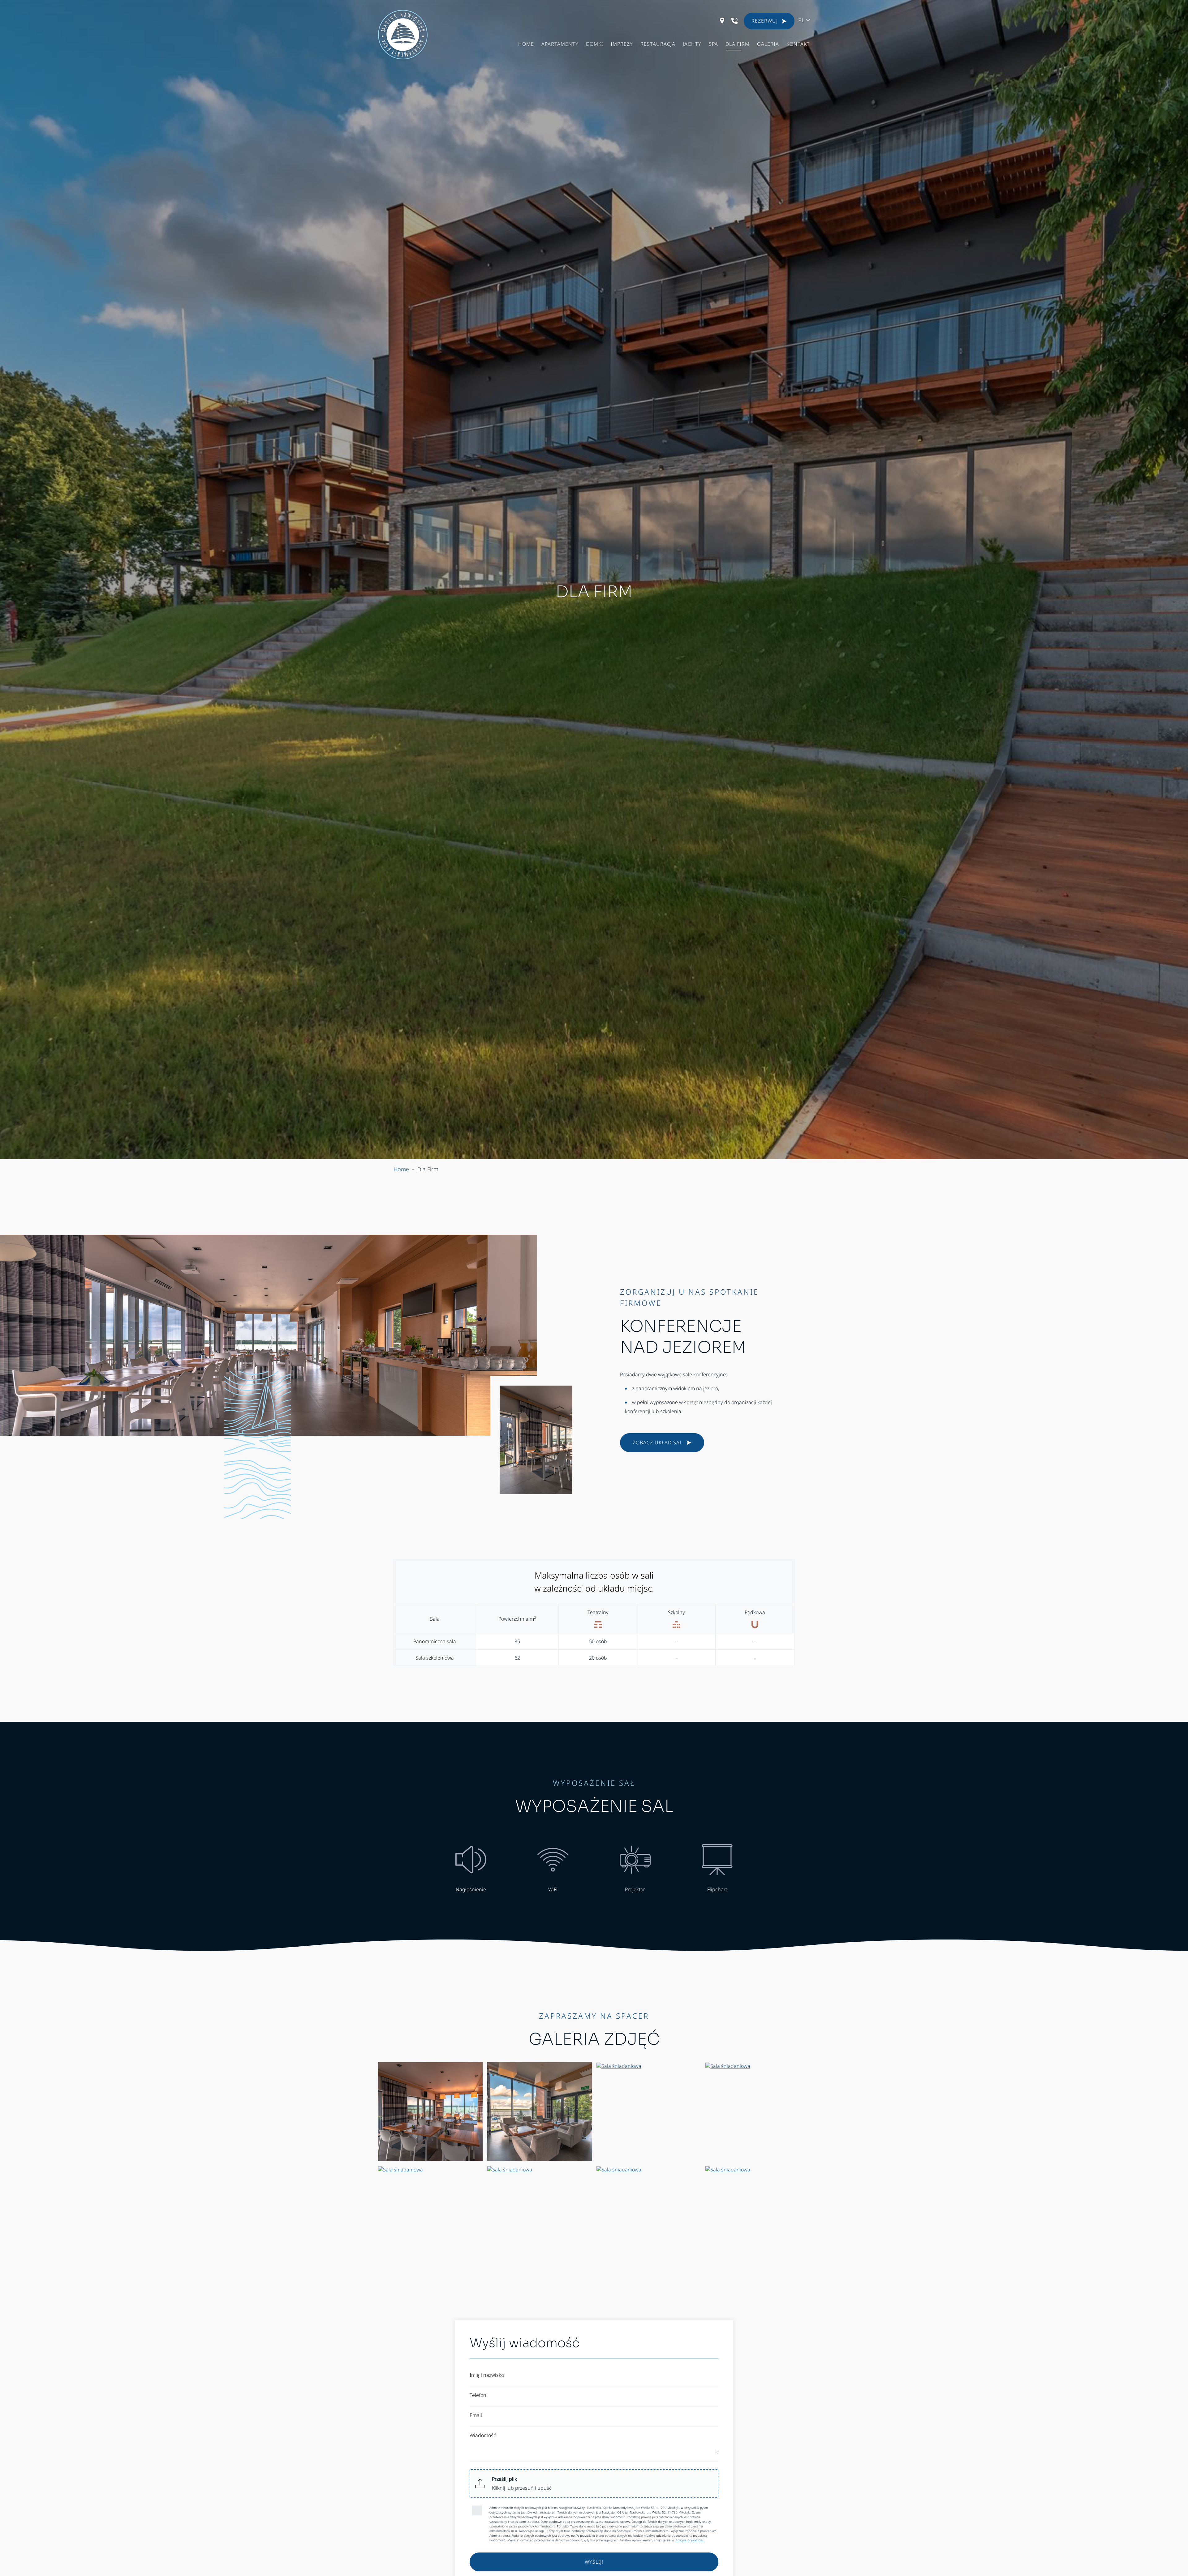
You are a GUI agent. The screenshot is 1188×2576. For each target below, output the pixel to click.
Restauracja (658, 44)
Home (526, 44)
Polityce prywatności (690, 2540)
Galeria (768, 44)
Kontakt (798, 44)
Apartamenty (560, 44)
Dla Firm (738, 44)
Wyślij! (594, 2562)
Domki (595, 44)
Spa (713, 44)
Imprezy (622, 44)
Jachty (692, 44)
